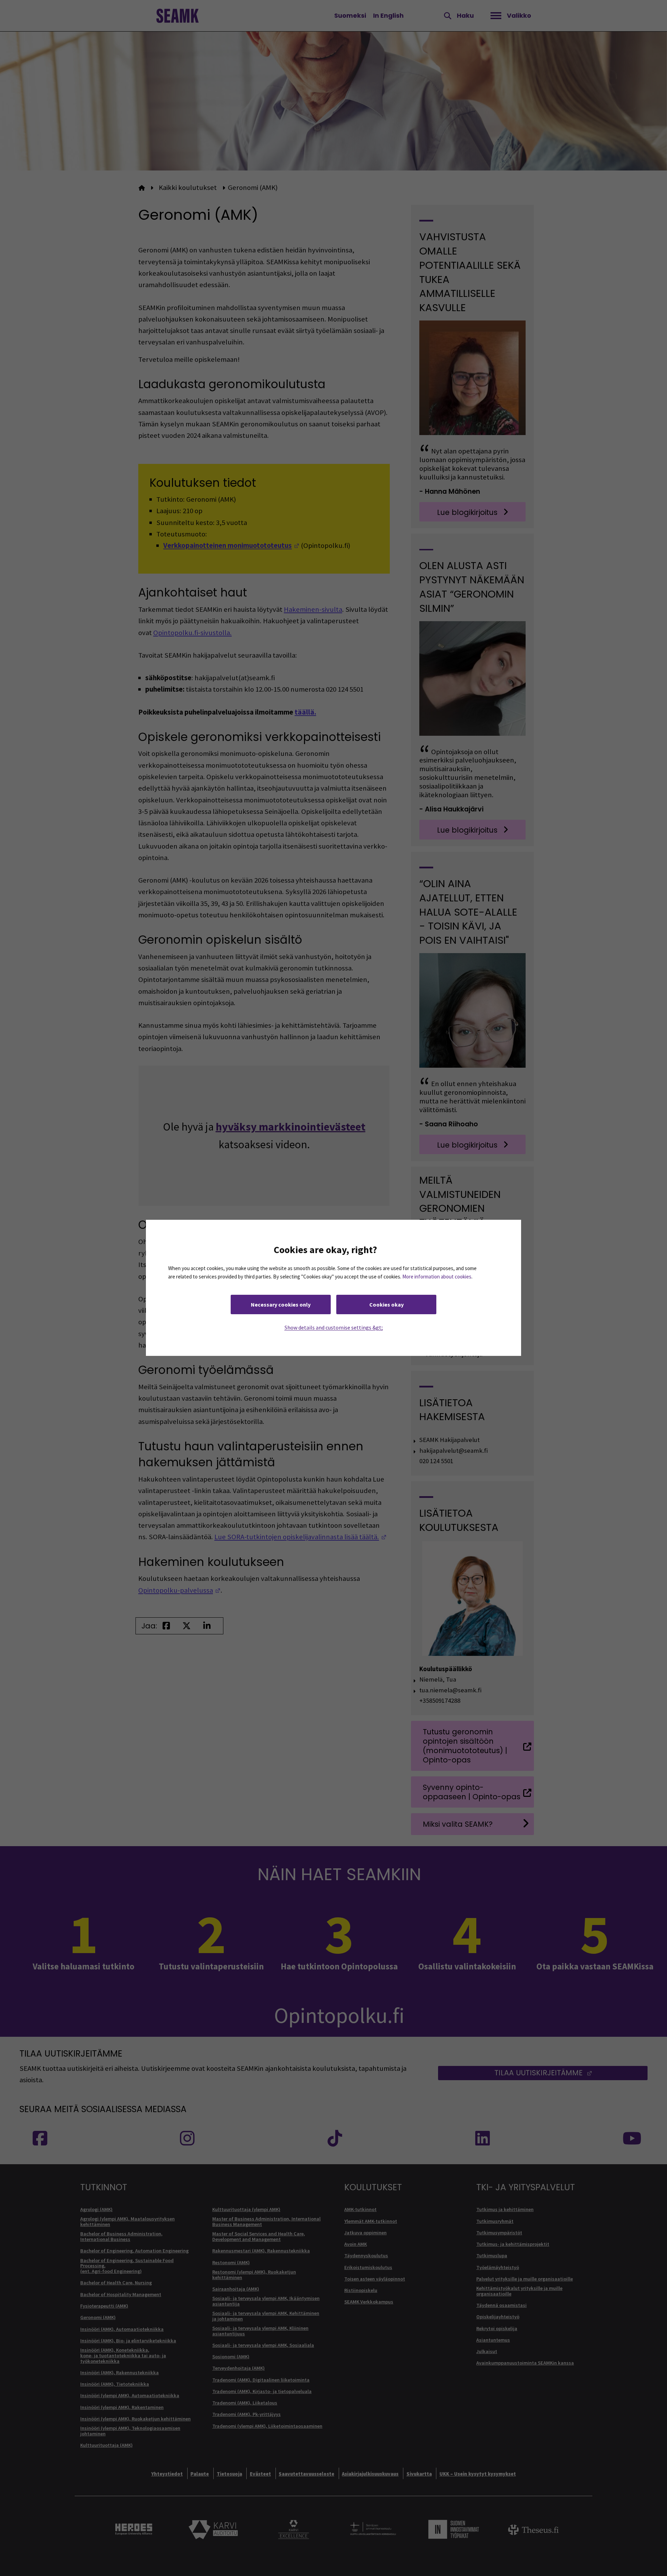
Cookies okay (386, 1305)
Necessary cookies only (281, 1305)
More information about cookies (437, 1277)
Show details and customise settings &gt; (334, 1328)
